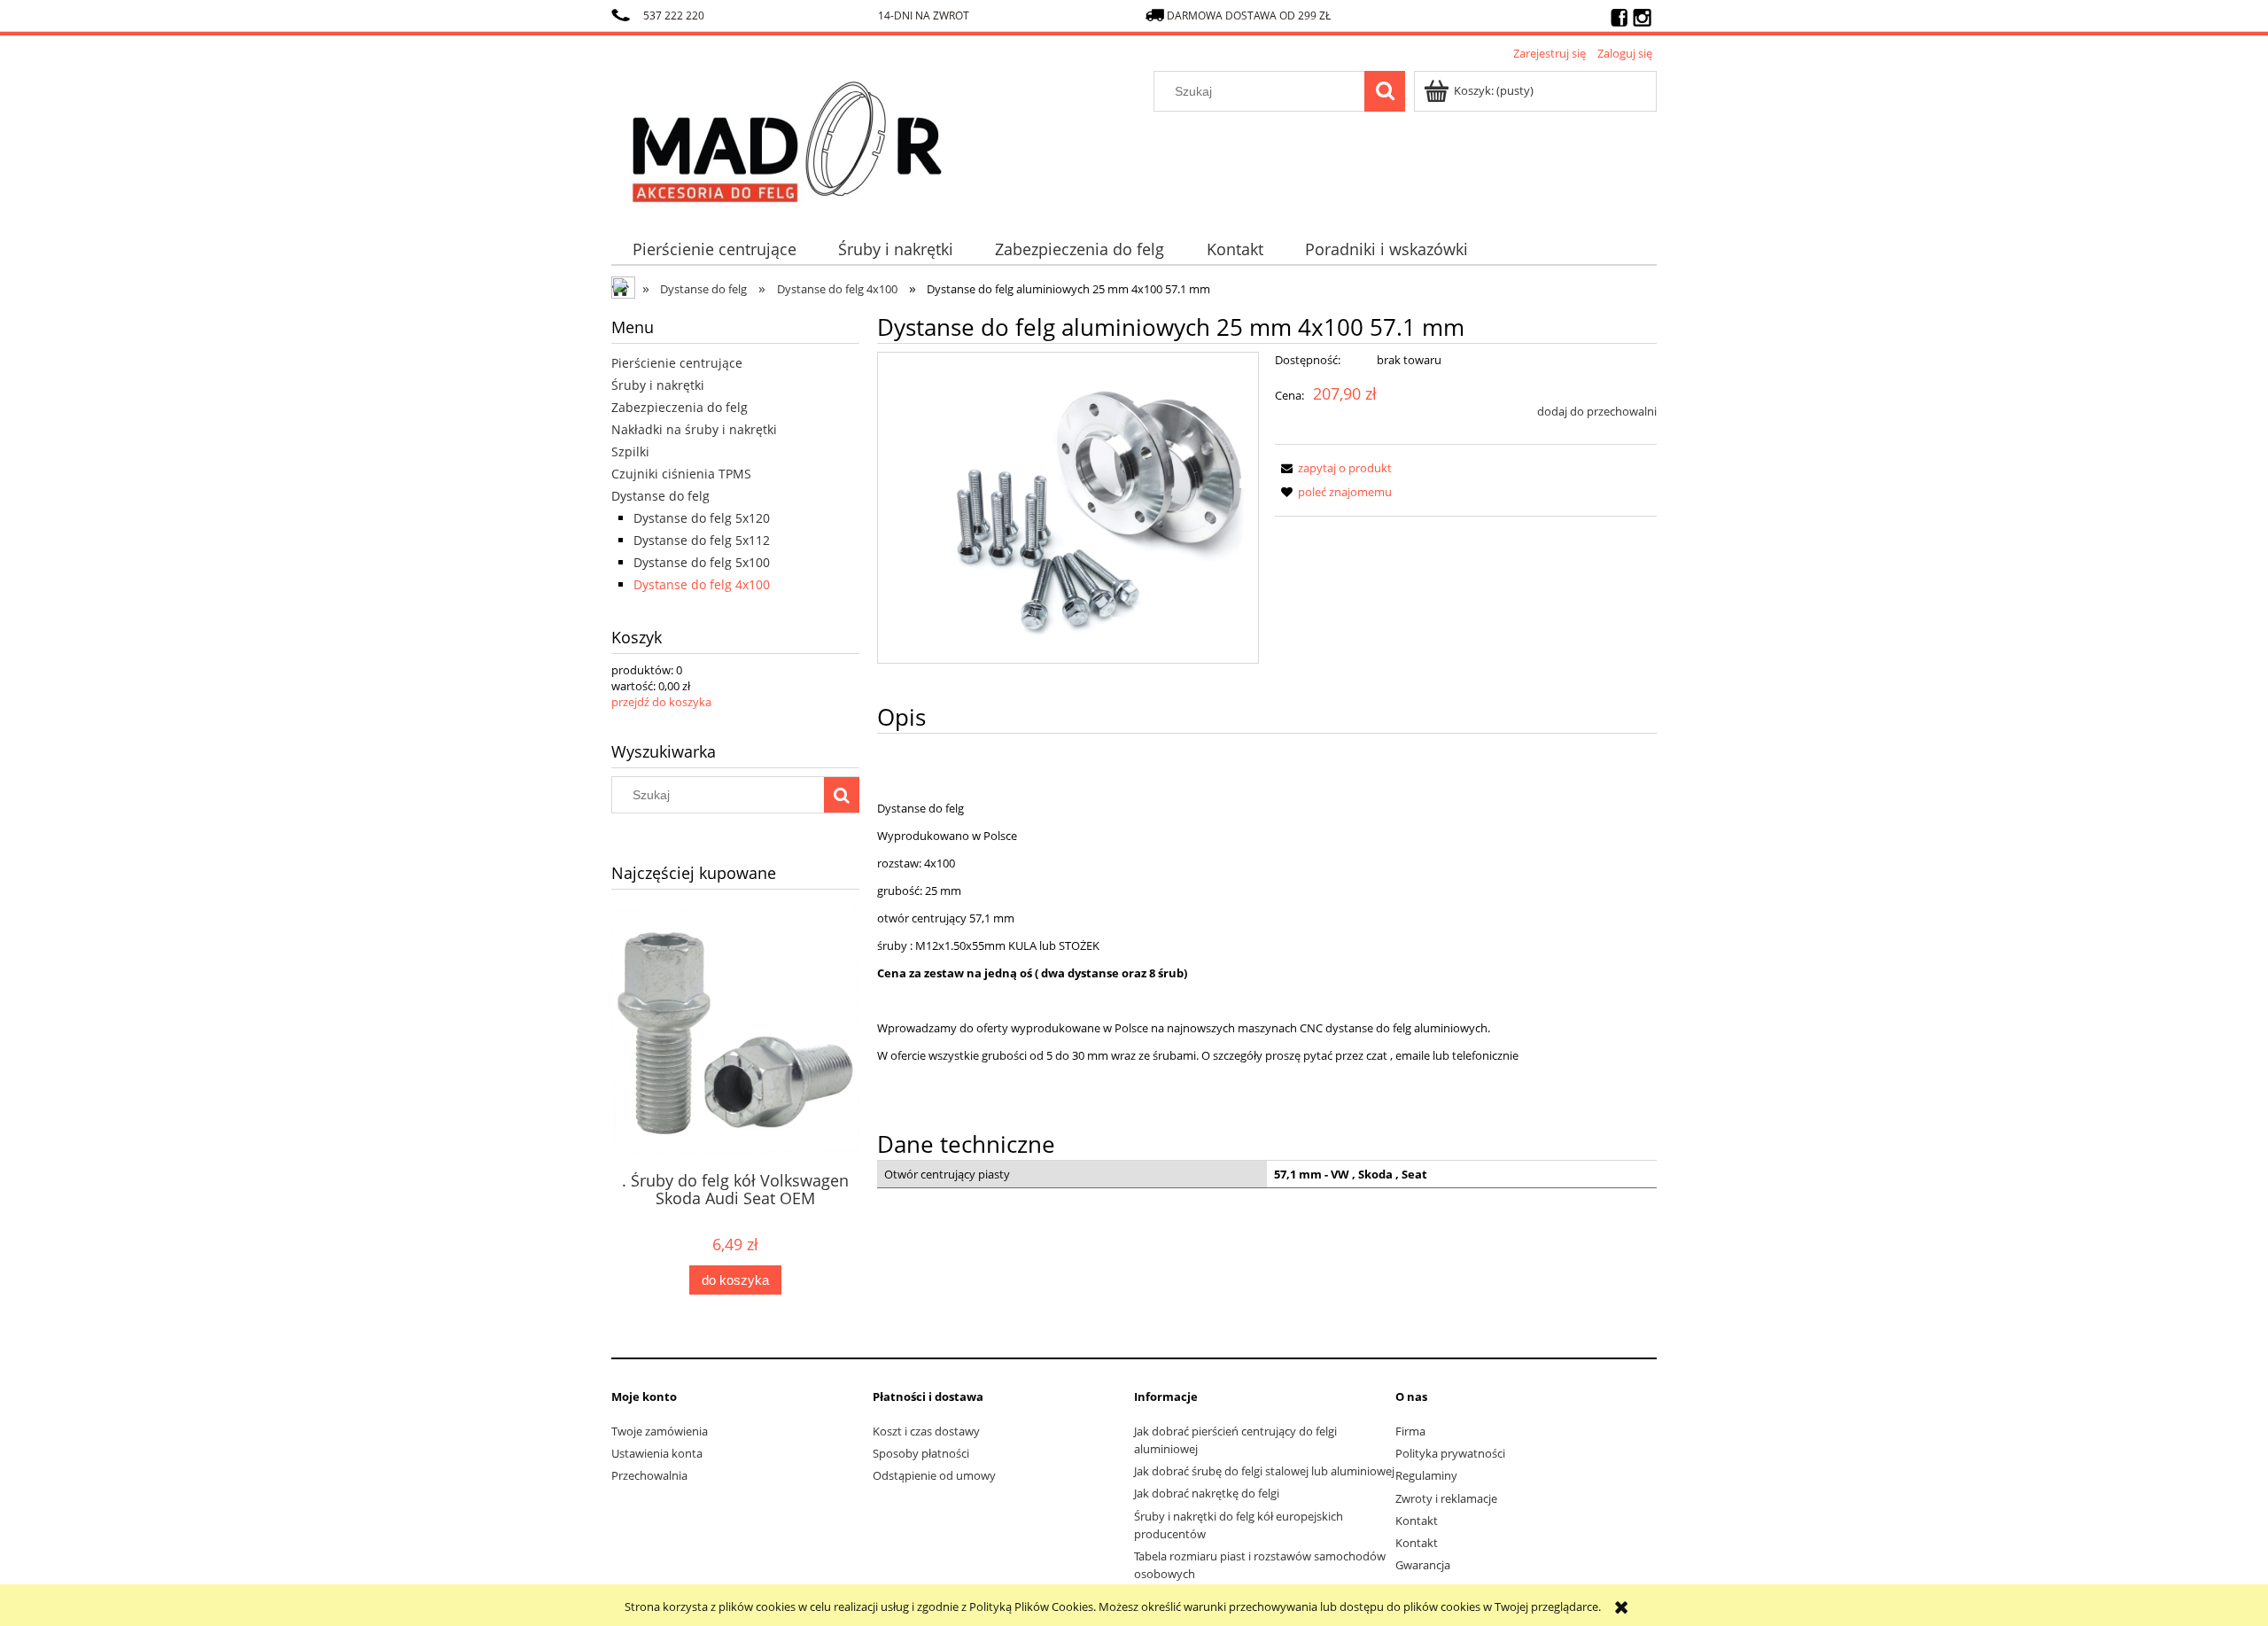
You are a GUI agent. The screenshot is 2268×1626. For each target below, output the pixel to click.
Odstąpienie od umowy (934, 1475)
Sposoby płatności (921, 1453)
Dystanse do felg (660, 496)
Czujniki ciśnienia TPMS (681, 474)
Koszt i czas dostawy (926, 1431)
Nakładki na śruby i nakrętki (694, 429)
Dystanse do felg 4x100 (702, 584)
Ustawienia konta (657, 1453)
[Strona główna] (787, 138)
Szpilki (630, 451)
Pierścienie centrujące (677, 363)
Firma (1410, 1431)
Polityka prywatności (1450, 1453)
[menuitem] (714, 249)
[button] (1333, 468)
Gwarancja (1423, 1565)
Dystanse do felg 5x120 (702, 518)
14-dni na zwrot (924, 16)
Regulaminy (1426, 1475)
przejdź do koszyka (661, 702)
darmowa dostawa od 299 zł (1250, 16)
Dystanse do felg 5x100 (702, 562)
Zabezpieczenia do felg (680, 407)
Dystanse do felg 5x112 (702, 540)
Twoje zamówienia (660, 1431)
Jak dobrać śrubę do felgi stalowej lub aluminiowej (1264, 1471)
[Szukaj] (1385, 91)
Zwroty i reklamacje (1446, 1498)
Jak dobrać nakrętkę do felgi (1207, 1493)
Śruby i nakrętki (658, 385)
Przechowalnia (649, 1475)
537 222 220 (674, 16)
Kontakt (1417, 1521)
